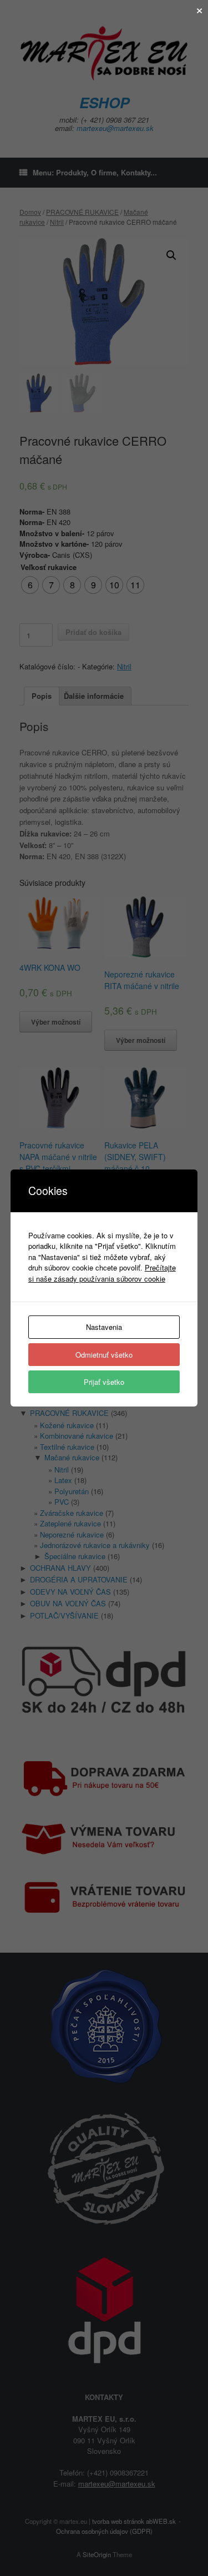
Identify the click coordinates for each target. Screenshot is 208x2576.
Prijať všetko (104, 1382)
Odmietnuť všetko (104, 1355)
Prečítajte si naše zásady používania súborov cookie (102, 1273)
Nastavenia (104, 1327)
